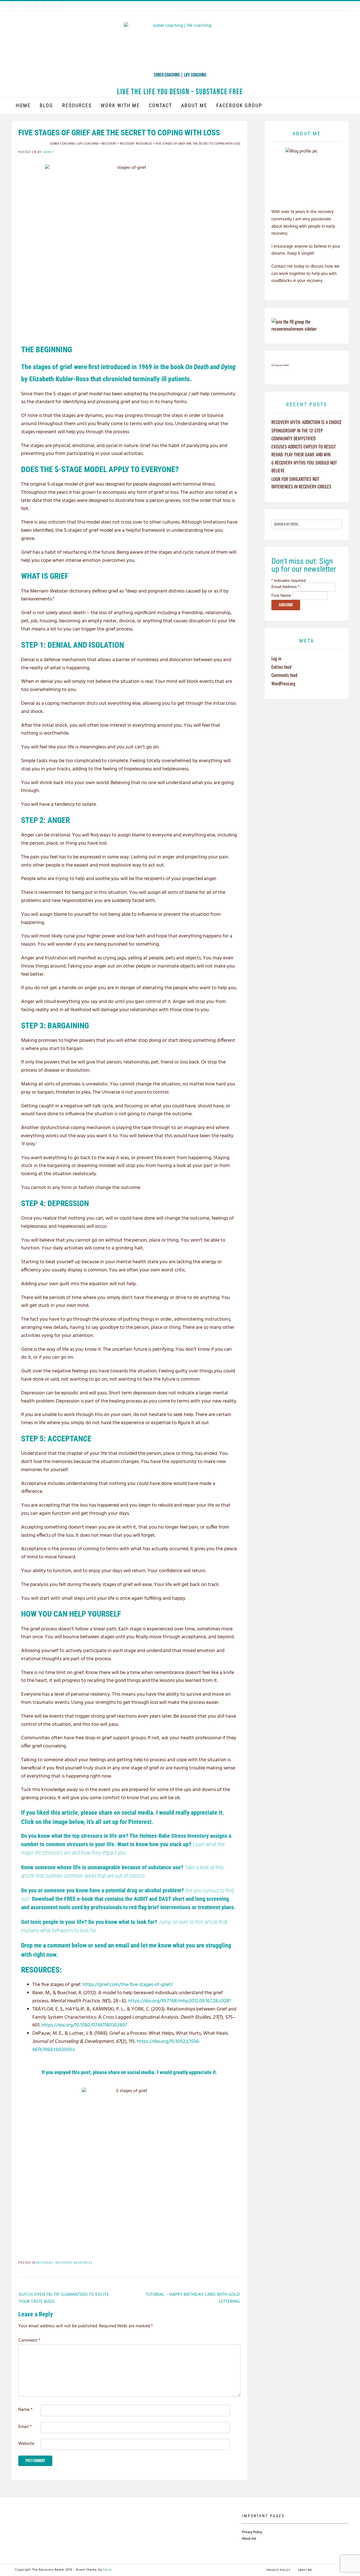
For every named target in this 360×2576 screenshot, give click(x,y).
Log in (276, 658)
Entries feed (281, 667)
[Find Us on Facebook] (31, 6)
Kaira (107, 2570)
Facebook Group (239, 105)
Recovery (45, 2263)
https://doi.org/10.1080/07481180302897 (84, 2025)
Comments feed (284, 675)
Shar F (49, 152)
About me (194, 105)
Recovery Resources (74, 2263)
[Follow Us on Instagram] (40, 6)
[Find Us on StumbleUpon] (58, 6)
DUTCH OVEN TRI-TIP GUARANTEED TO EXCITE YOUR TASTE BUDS (64, 2298)
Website (26, 2444)
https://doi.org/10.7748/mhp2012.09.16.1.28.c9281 (179, 2001)
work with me (120, 105)
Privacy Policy (252, 2532)
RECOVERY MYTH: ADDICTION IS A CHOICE (307, 422)
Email (25, 2427)
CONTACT (160, 105)
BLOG (46, 105)
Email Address (285, 587)
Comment (29, 2341)
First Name (282, 595)
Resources (77, 105)
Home (23, 105)
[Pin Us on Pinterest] (49, 6)
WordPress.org (283, 683)
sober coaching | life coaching (180, 75)
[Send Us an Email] (22, 6)
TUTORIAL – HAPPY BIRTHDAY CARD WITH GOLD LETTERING (193, 2298)
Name (25, 2410)
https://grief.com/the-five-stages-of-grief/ (128, 1985)
